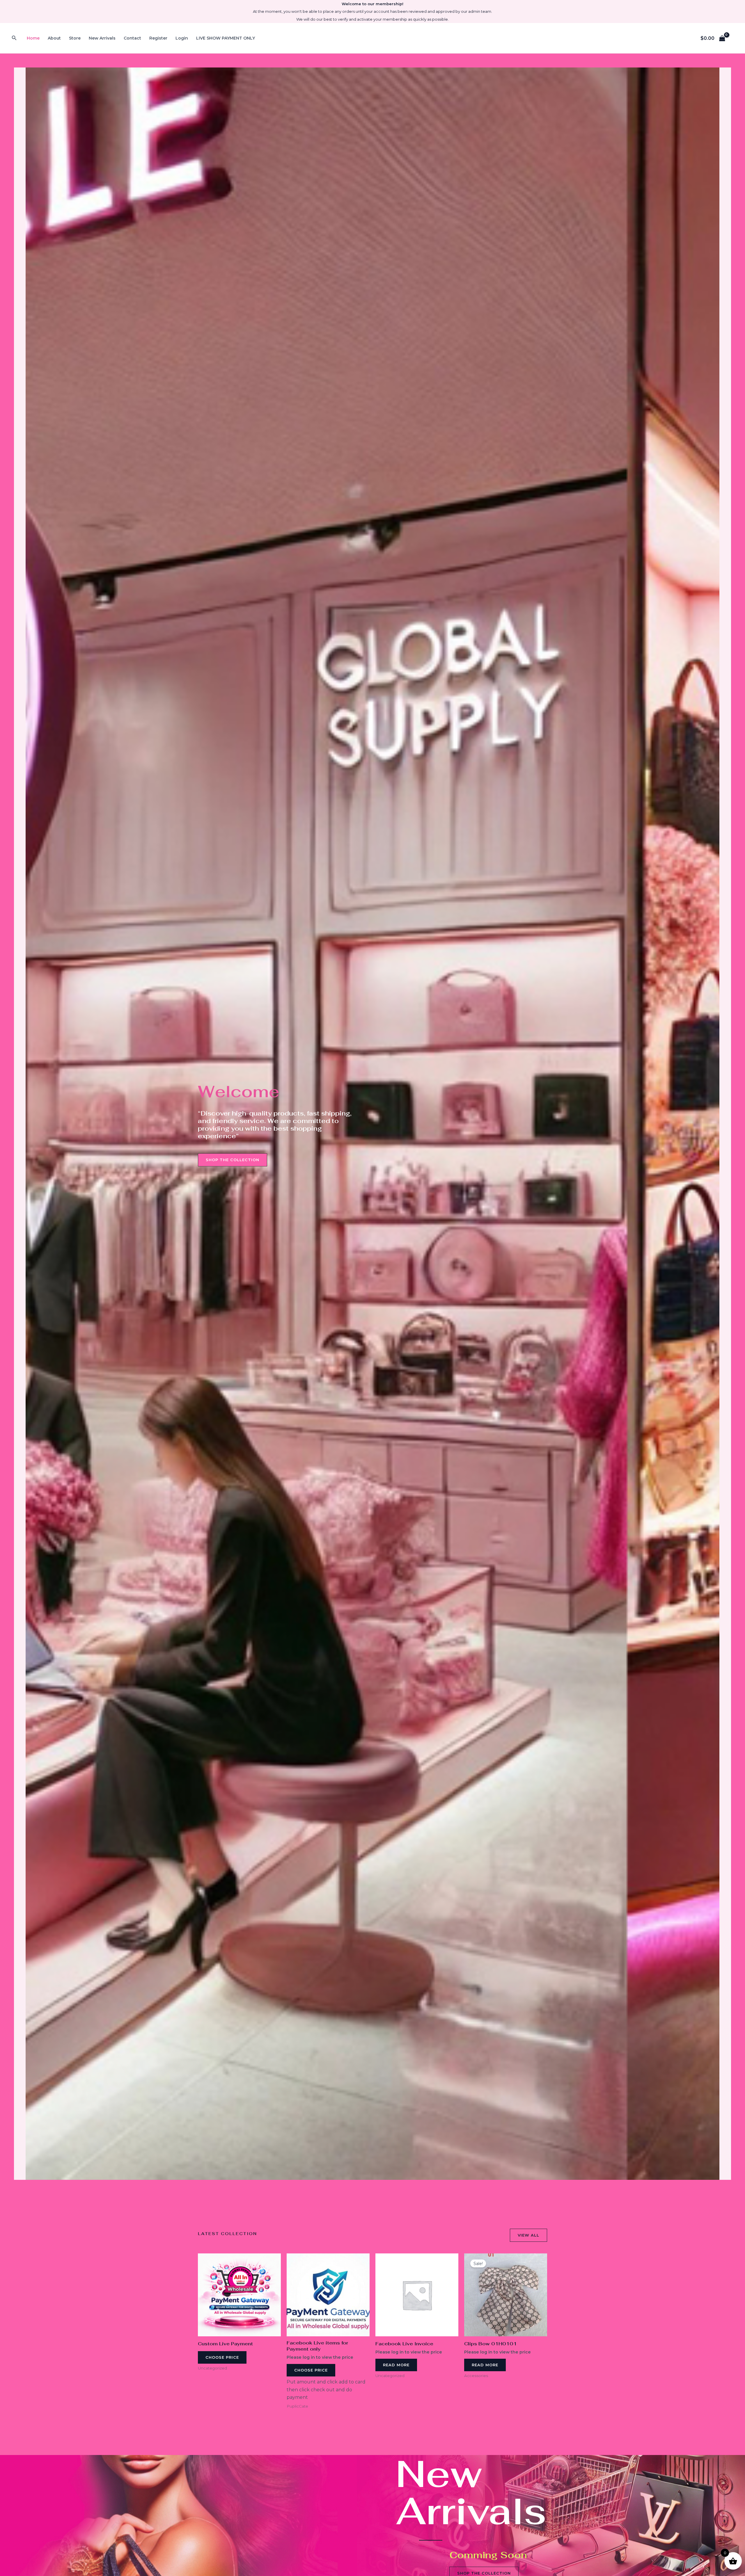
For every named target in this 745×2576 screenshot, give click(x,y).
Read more (396, 2365)
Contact (132, 38)
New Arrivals (102, 38)
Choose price (222, 2357)
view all (528, 2235)
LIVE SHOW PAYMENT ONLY (226, 38)
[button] (14, 38)
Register (158, 38)
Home (33, 38)
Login (182, 38)
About (54, 38)
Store (75, 38)
